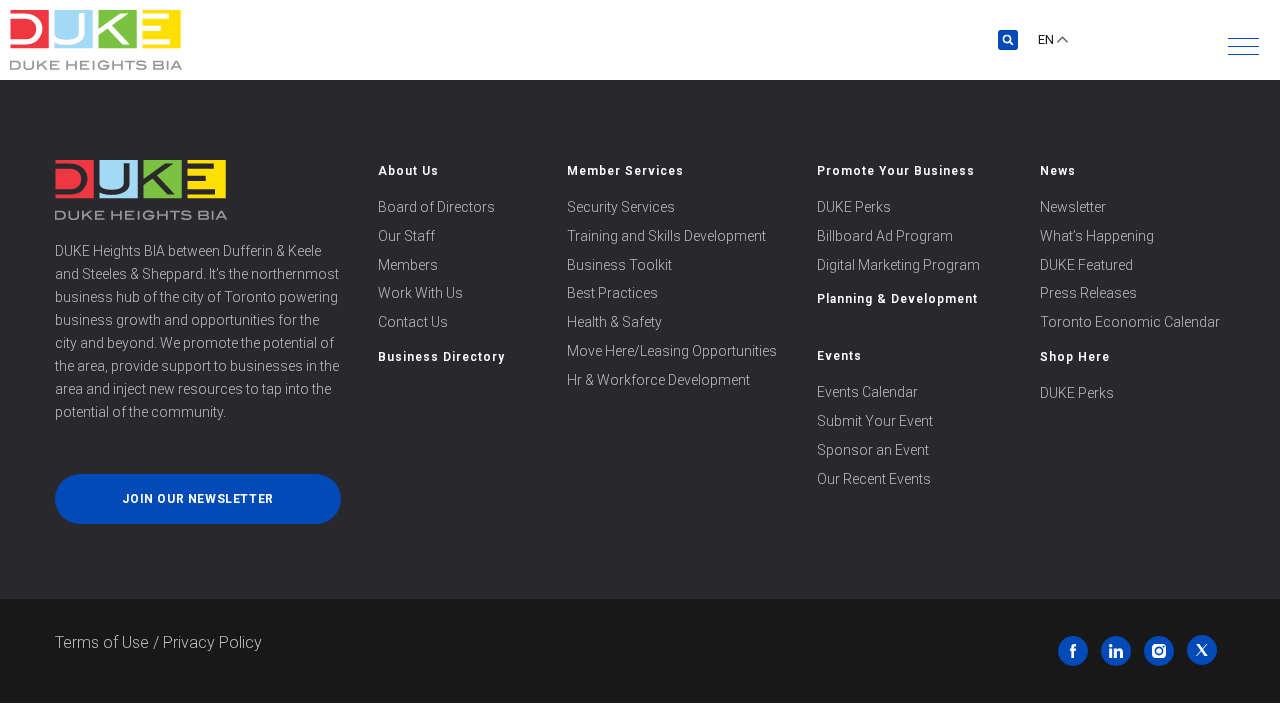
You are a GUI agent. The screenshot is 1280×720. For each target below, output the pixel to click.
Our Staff (406, 236)
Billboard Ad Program (885, 236)
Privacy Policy (212, 642)
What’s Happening (1097, 236)
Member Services (625, 171)
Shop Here (1075, 357)
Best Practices (612, 293)
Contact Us (413, 322)
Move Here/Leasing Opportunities (672, 351)
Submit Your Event (875, 421)
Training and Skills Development (666, 236)
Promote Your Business (896, 171)
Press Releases (1088, 293)
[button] (1243, 46)
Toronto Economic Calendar (1130, 322)
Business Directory (441, 357)
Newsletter (1073, 207)
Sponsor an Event (873, 450)
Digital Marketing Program (898, 265)
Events (839, 356)
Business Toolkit (619, 265)
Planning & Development (897, 299)
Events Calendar (867, 392)
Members (408, 265)
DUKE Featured (1086, 265)
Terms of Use (102, 642)
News (1058, 171)
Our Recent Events (874, 479)
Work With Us (420, 293)
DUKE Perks (854, 207)
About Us (408, 171)
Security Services (621, 207)
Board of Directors (436, 207)
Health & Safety (614, 322)
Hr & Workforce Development (658, 380)
